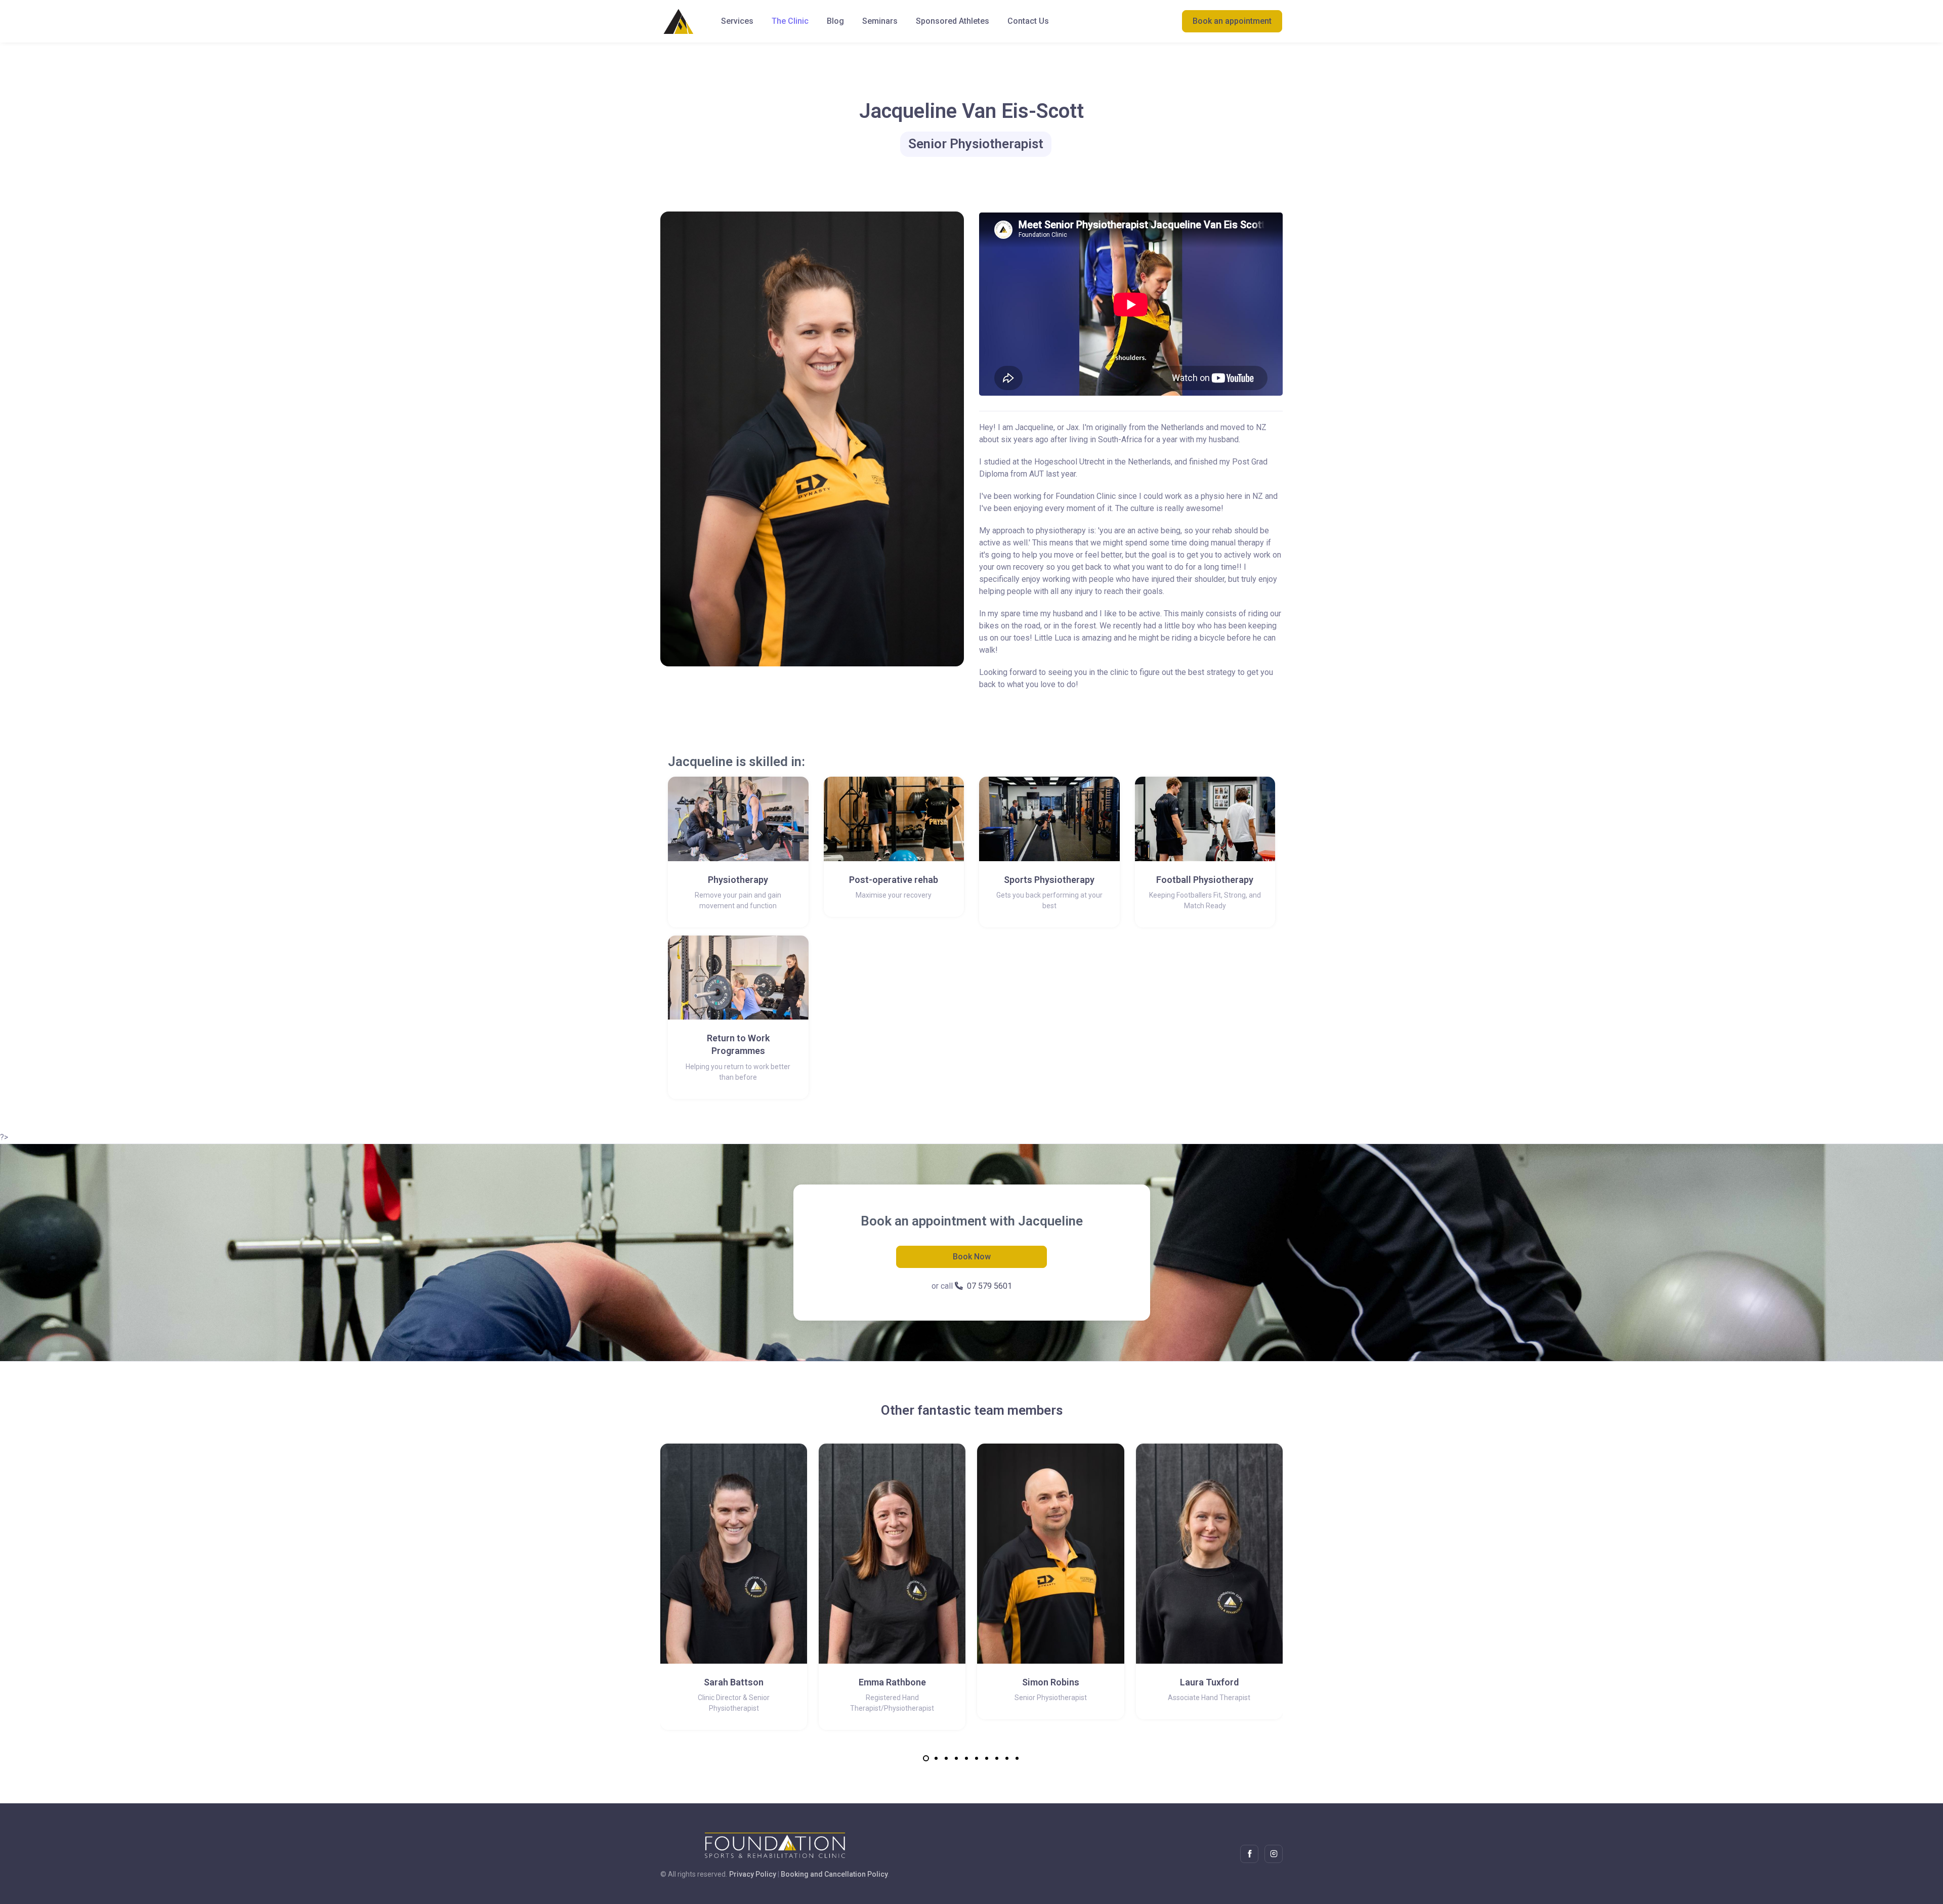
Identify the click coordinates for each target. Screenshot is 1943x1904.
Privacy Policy (753, 1874)
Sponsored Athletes (953, 21)
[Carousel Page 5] (966, 1758)
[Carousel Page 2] (936, 1758)
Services (737, 21)
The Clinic (790, 21)
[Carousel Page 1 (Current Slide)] (926, 1758)
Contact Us (1028, 21)
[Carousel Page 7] (987, 1758)
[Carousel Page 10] (1017, 1758)
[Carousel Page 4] (956, 1758)
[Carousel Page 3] (946, 1758)
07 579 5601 (989, 1286)
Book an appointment (1232, 21)
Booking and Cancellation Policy (834, 1874)
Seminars (880, 21)
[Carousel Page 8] (997, 1758)
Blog (835, 21)
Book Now (972, 1257)
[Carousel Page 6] (977, 1758)
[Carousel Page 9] (1007, 1758)
